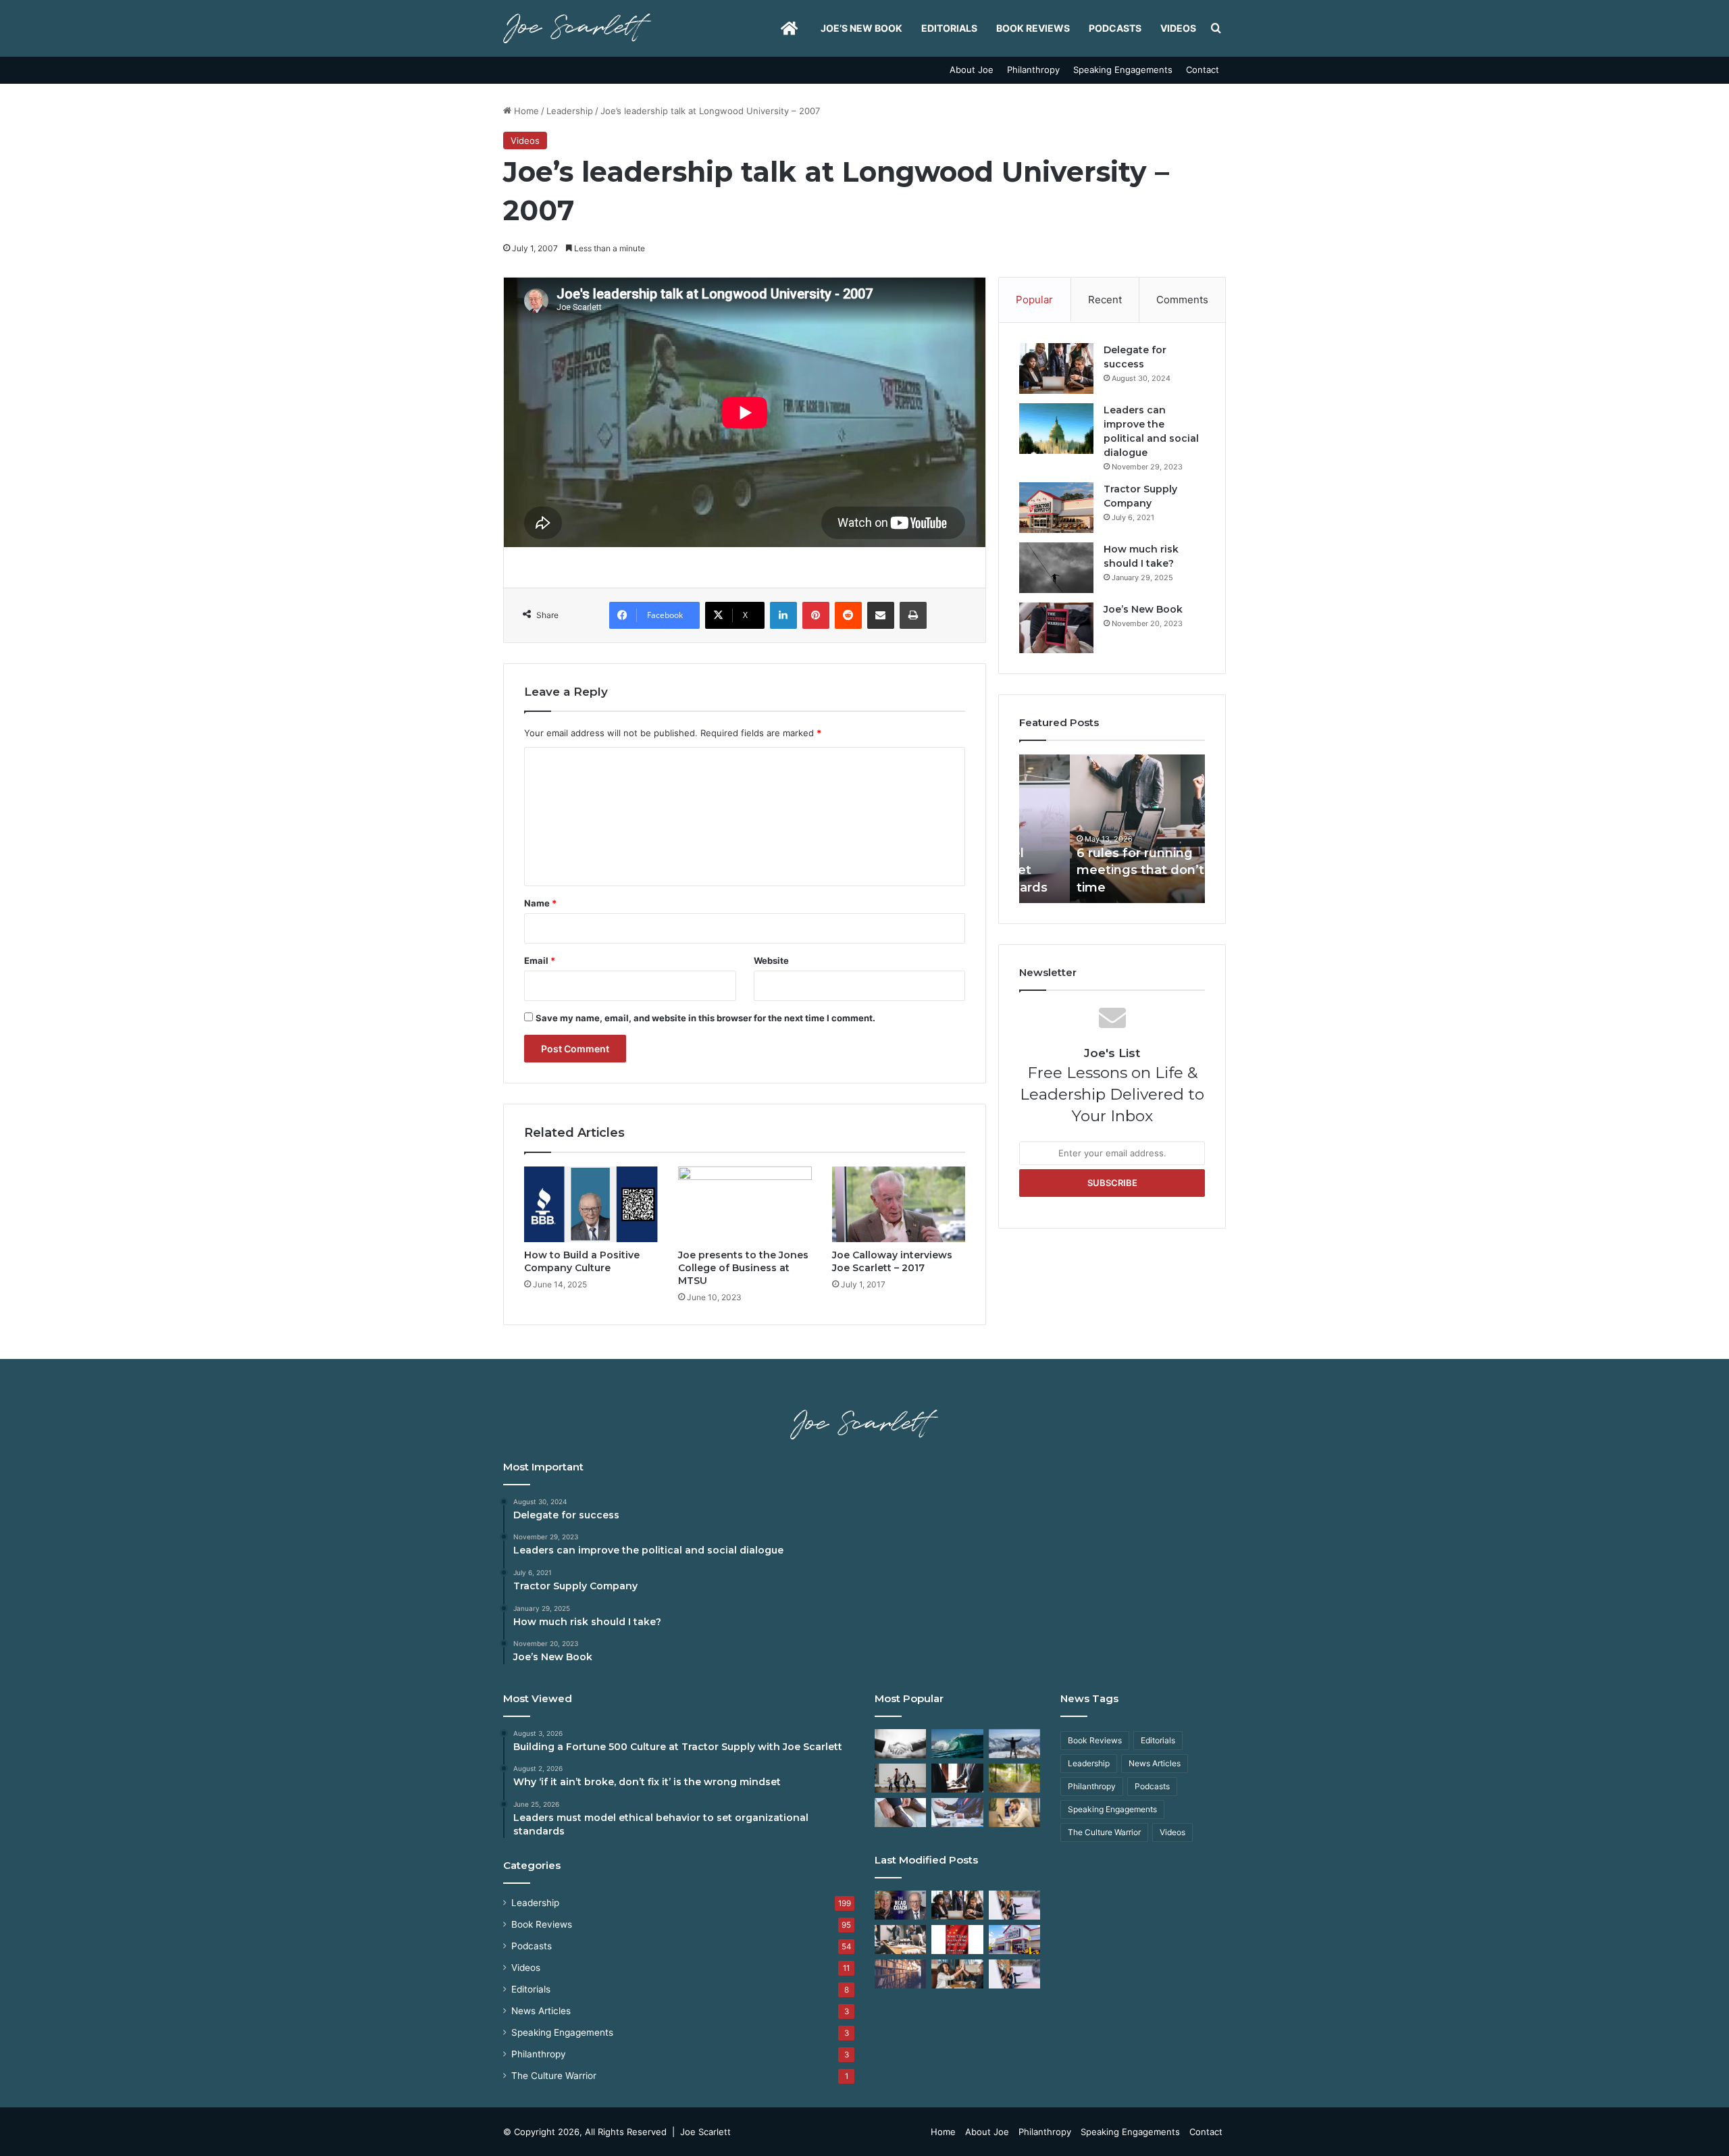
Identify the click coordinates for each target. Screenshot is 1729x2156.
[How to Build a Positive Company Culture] (591, 1204)
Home (525, 111)
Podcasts (532, 1946)
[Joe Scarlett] (577, 28)
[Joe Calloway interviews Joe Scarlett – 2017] (899, 1204)
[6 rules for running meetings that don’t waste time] (900, 1940)
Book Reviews (542, 1924)
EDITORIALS (949, 28)
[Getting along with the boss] (957, 1778)
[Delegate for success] (1056, 368)
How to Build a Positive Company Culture (582, 1261)
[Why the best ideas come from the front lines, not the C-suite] (1014, 1940)
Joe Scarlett (705, 2132)
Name (540, 903)
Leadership (570, 111)
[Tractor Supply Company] (1056, 508)
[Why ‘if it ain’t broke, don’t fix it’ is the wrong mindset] (957, 1905)
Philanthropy (1033, 70)
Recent (1105, 300)
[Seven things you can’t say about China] (957, 1940)
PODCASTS (1115, 28)
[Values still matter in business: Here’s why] (1014, 1778)
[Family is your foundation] (900, 1778)
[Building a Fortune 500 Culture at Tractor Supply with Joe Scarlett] (900, 1905)
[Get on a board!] (957, 1813)
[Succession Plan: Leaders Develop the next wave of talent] (957, 1744)
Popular (1034, 300)
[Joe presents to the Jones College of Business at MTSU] (745, 1204)
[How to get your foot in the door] (900, 1813)
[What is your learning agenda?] (900, 1974)
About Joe (972, 70)
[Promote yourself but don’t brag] (1014, 1744)
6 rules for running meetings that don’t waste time (1111, 870)
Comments (1182, 300)
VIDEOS (1178, 28)
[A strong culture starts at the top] (957, 1974)
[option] (1112, 829)
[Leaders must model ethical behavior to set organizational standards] (1014, 1905)
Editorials (531, 1989)
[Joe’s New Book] (1056, 628)
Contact (1203, 70)
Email (540, 960)
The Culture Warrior (554, 2076)
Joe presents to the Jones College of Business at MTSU (743, 1268)
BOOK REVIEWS (1033, 28)
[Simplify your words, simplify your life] (1014, 1974)
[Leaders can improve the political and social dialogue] (1056, 429)
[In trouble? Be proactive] (1014, 1813)
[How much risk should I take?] (1056, 568)
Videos (525, 140)
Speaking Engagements (1123, 70)
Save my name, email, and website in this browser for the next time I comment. (705, 1018)
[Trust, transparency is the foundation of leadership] (900, 1744)
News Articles (541, 2011)
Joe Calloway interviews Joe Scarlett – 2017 (892, 1261)
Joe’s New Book (861, 28)
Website (771, 960)
